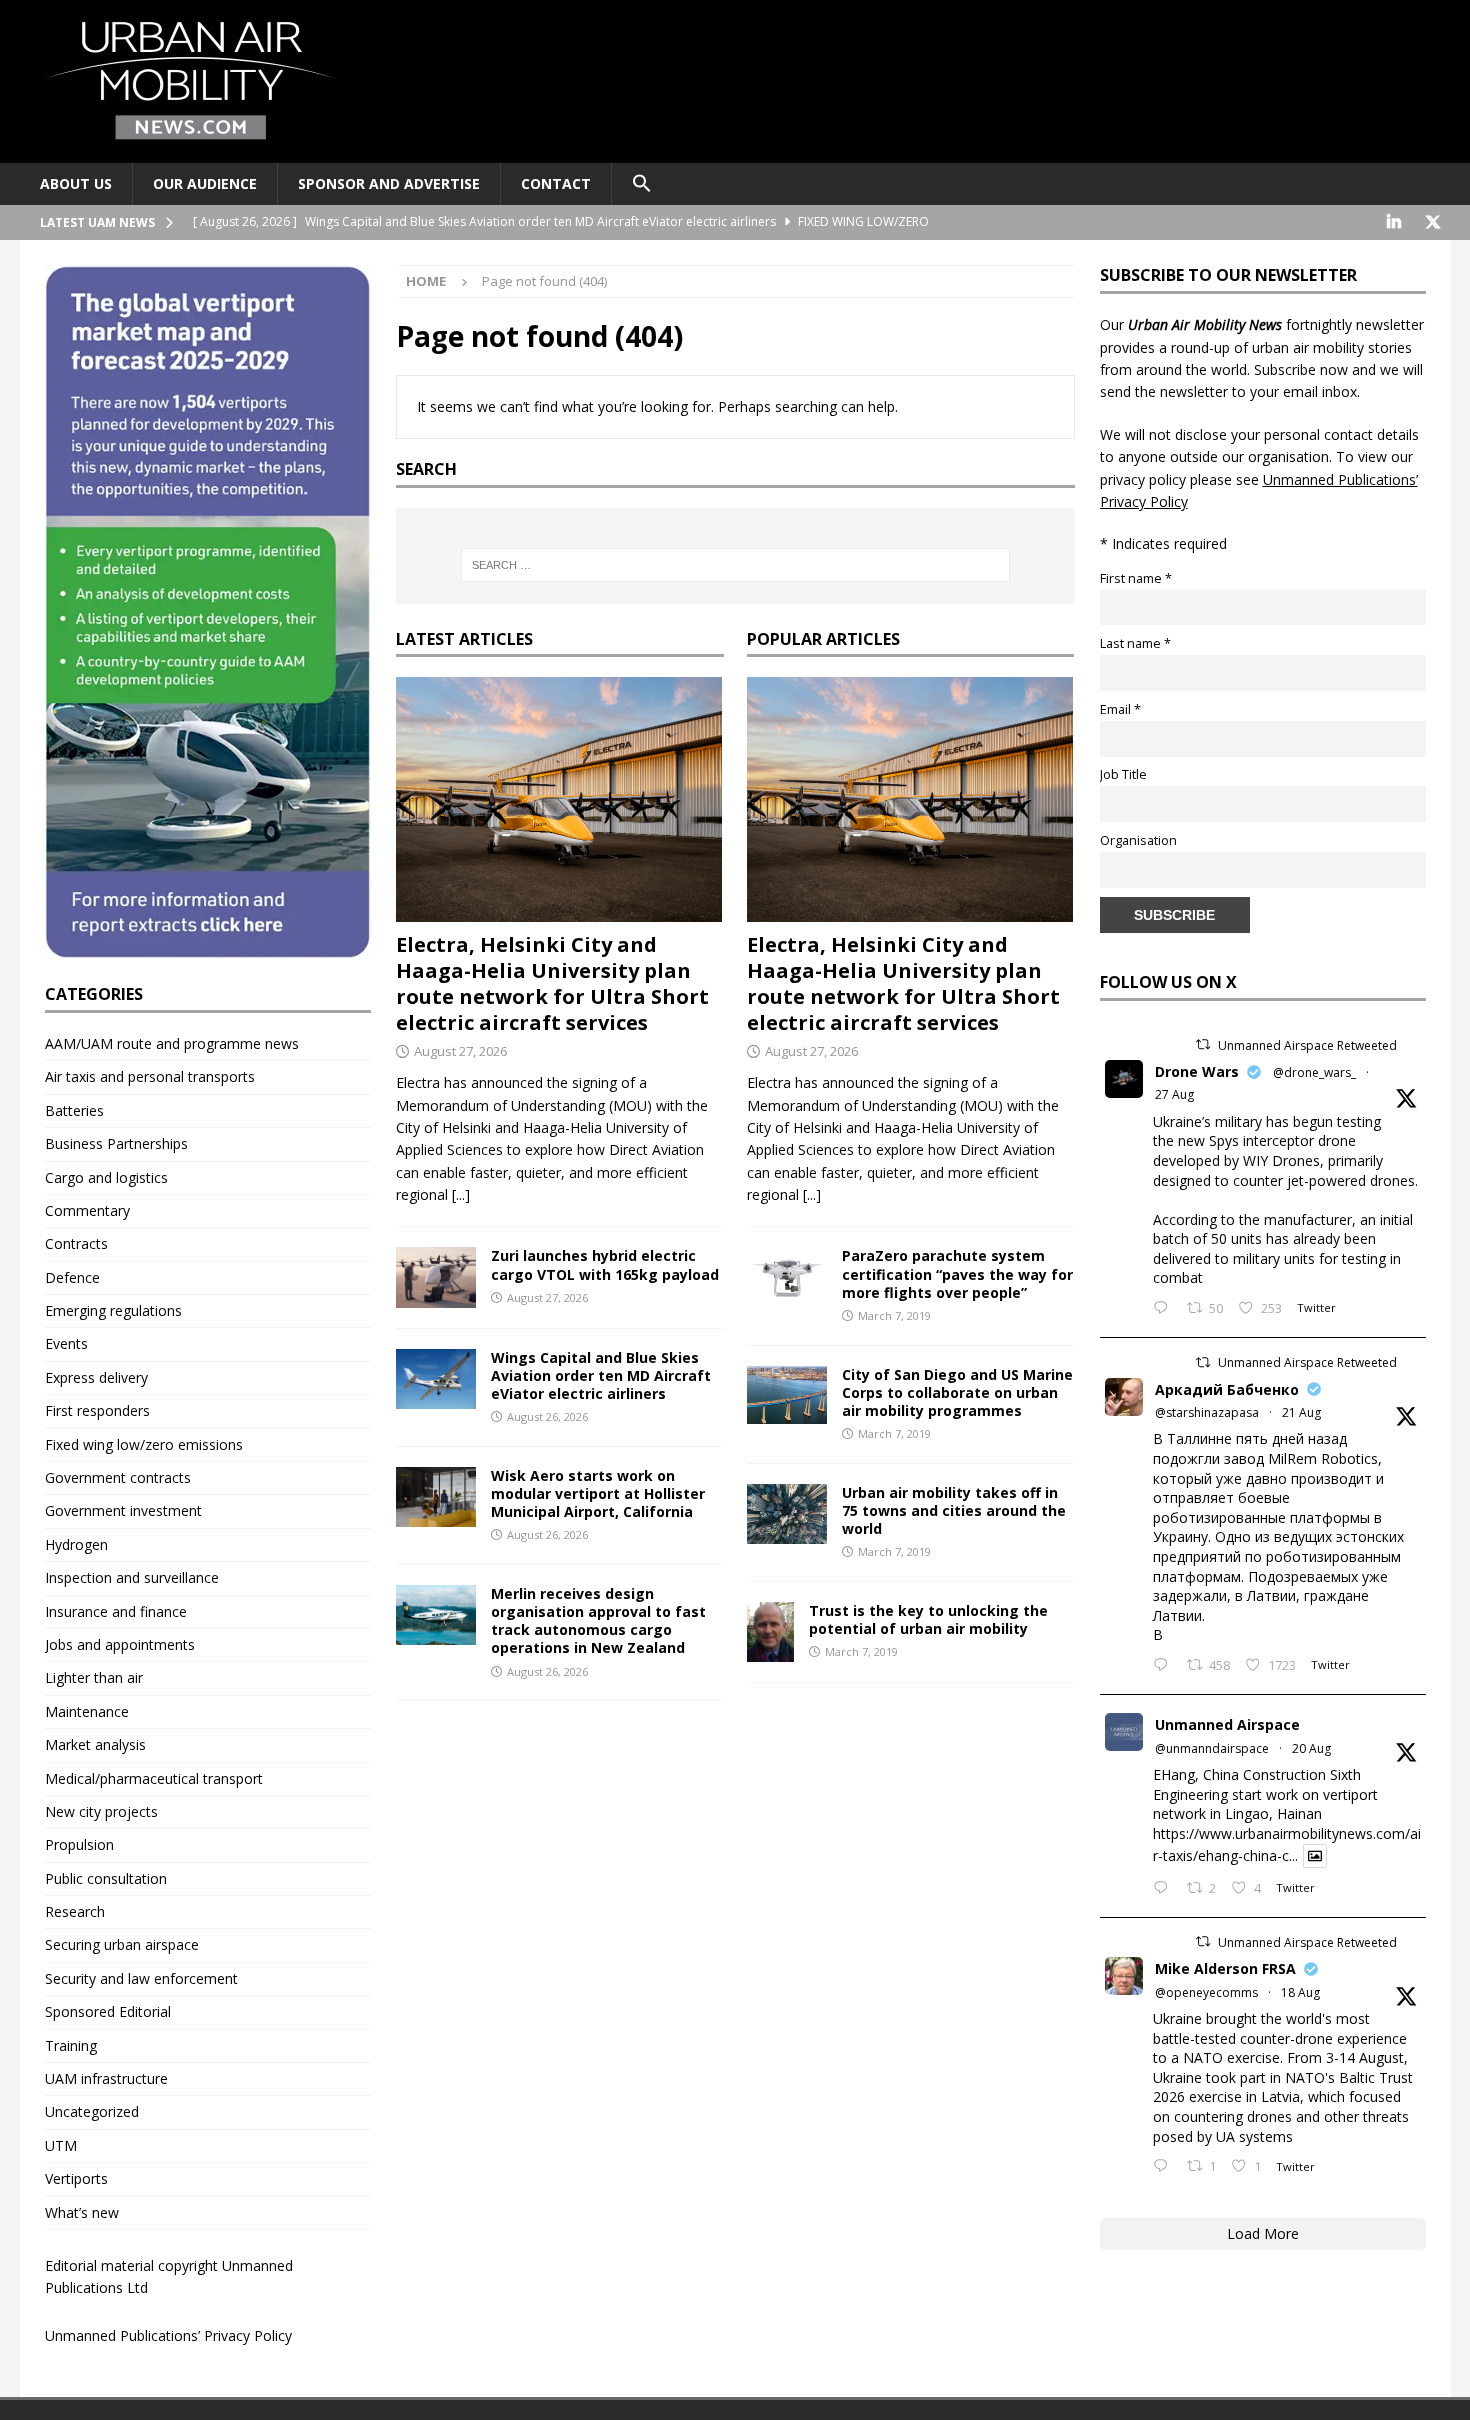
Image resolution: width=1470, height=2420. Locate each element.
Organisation (1138, 840)
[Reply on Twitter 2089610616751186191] (1165, 2167)
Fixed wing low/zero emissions (144, 1444)
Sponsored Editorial (108, 2011)
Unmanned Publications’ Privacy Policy (168, 2335)
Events (66, 1343)
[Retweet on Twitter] (1203, 1044)
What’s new (82, 2212)
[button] (641, 184)
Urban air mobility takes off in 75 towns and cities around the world (954, 1510)
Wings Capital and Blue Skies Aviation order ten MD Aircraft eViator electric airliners (601, 1375)
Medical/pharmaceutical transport (154, 1778)
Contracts (76, 1243)
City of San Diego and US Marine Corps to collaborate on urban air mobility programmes (957, 1392)
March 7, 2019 (894, 1315)
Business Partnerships (116, 1143)
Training (71, 2045)
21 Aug (1301, 1412)
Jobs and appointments (120, 1644)
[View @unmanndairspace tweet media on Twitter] (1315, 1856)
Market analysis (95, 1744)
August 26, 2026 (547, 1416)
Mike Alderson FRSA (1225, 1968)
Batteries (74, 1110)
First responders (97, 1410)
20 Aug (1311, 1748)
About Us (76, 183)
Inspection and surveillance (132, 1577)
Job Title (1123, 774)
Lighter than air (94, 1677)
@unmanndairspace (1212, 1748)
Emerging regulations (113, 1310)
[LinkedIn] (1394, 222)
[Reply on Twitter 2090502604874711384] (1165, 1889)
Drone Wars (1197, 1071)
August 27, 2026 (460, 1051)
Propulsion (79, 1844)
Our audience (205, 183)
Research (75, 1911)
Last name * (1135, 643)
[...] (461, 1194)
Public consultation (106, 1878)
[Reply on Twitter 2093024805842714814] (1165, 1309)
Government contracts (118, 1477)
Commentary (87, 1210)
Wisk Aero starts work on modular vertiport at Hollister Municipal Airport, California (598, 1493)
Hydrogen (76, 1544)
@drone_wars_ (1314, 1072)
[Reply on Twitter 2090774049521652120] (1165, 1666)
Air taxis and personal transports (150, 1076)
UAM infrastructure (106, 2078)
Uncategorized (92, 2111)
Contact (556, 183)
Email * (1120, 709)
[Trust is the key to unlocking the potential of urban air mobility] (770, 1632)
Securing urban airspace (122, 1944)
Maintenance (87, 1711)
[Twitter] (1433, 222)
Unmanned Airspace (1227, 1724)
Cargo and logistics (106, 1177)
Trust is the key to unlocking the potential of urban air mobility (928, 1619)
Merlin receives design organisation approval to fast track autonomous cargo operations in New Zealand (598, 1621)
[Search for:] (735, 565)
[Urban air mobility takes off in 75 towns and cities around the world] (787, 1514)
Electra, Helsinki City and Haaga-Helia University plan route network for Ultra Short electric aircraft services (552, 983)
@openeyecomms (1206, 1992)
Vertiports (76, 2178)
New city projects (101, 1811)
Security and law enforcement (141, 1978)
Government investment (123, 1510)
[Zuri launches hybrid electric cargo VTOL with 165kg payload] (436, 1277)
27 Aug (1174, 1094)
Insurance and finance (116, 1611)
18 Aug (1300, 1992)
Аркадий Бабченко (1227, 1389)
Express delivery (96, 1377)
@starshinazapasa (1207, 1412)
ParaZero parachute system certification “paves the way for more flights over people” (957, 1273)
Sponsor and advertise (389, 183)
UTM (61, 2145)
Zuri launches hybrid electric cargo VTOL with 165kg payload (605, 1264)
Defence (72, 1277)
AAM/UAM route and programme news (172, 1043)
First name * (1136, 578)
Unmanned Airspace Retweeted (1307, 1045)
